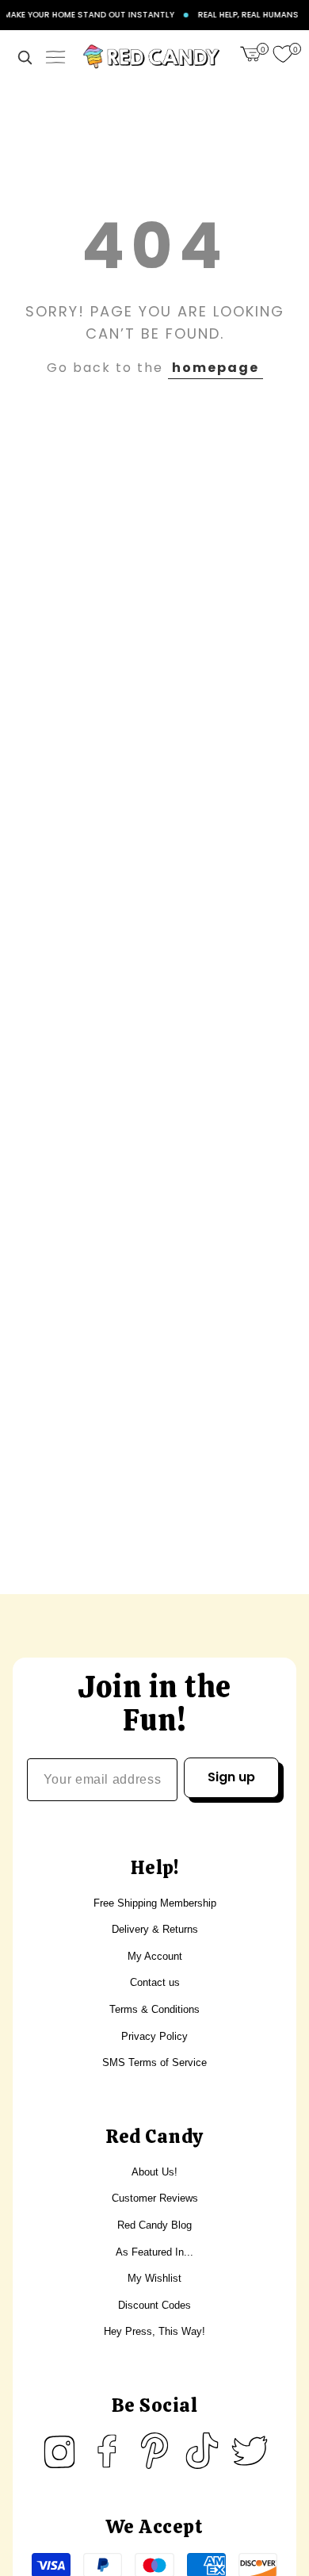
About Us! (154, 2172)
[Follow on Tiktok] (202, 2451)
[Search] (25, 57)
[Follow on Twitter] (250, 2451)
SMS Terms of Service (154, 2062)
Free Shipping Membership (155, 1903)
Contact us (155, 1982)
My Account (155, 1956)
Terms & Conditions (154, 2009)
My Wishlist (154, 2278)
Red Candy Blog (154, 2225)
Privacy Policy (154, 2036)
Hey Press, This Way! (154, 2331)
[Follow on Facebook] (107, 2451)
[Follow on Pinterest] (154, 2451)
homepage (216, 368)
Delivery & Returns (155, 1929)
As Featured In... (154, 2252)
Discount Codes (154, 2305)
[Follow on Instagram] (59, 2451)
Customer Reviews (155, 2198)
